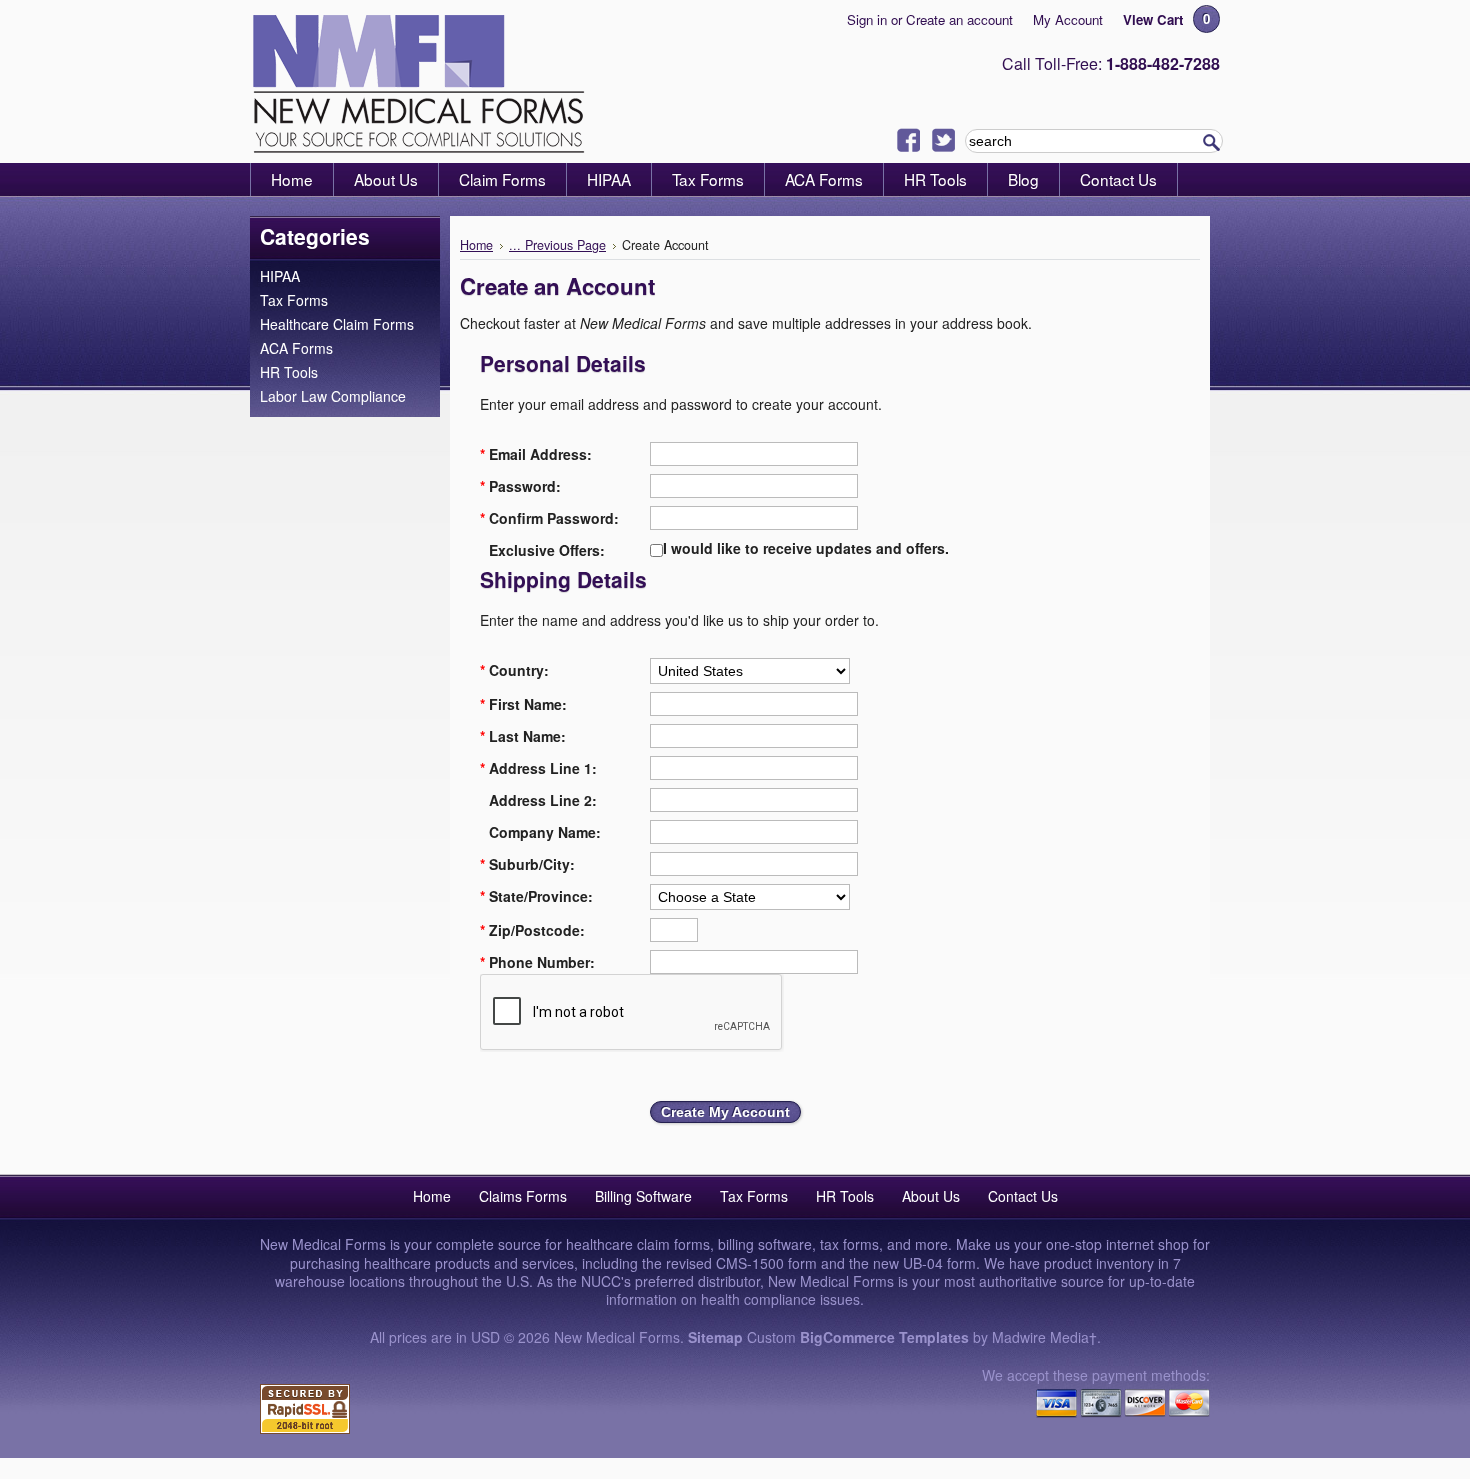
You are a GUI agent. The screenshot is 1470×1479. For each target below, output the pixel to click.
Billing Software (643, 1196)
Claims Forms (523, 1196)
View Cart (1153, 19)
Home (476, 245)
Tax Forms (294, 300)
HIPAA (280, 276)
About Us (931, 1196)
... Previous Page (557, 245)
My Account (1068, 19)
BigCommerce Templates (884, 1337)
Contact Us (1023, 1196)
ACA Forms (296, 348)
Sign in (867, 19)
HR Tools (289, 372)
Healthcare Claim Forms (337, 324)
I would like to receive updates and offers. (806, 548)
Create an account (959, 19)
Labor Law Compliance (333, 396)
